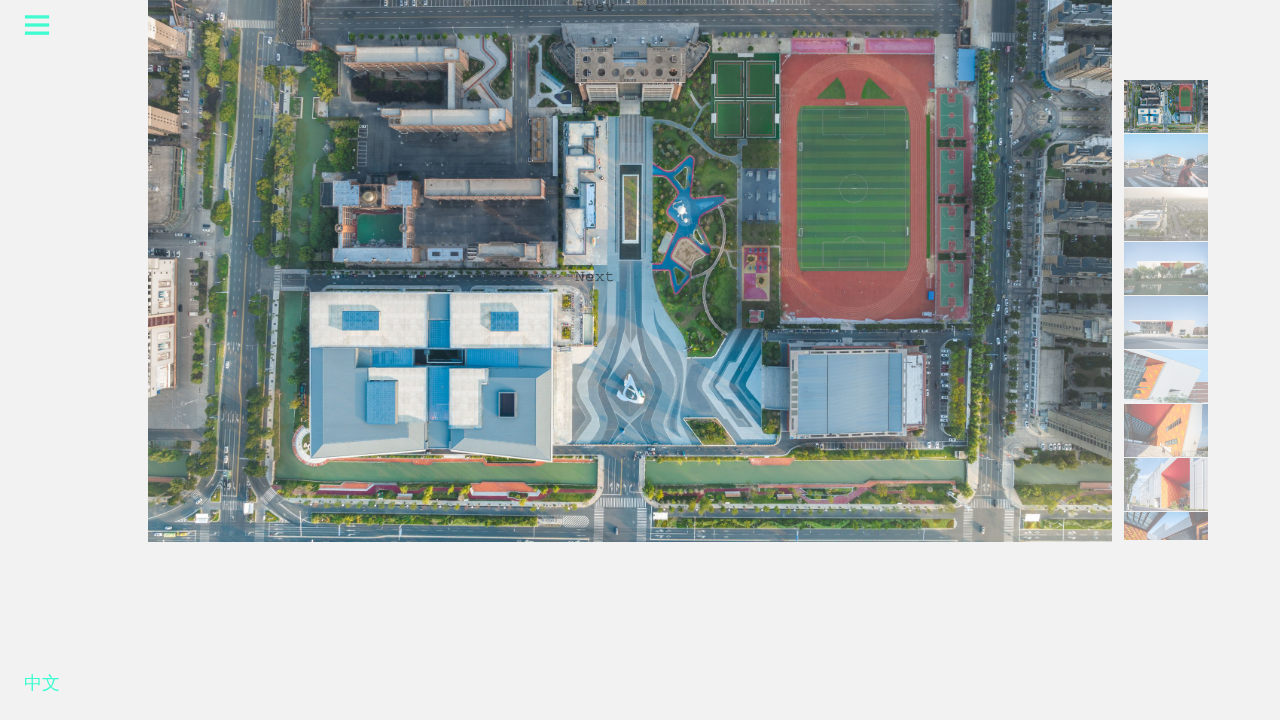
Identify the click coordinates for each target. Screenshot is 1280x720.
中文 (42, 687)
